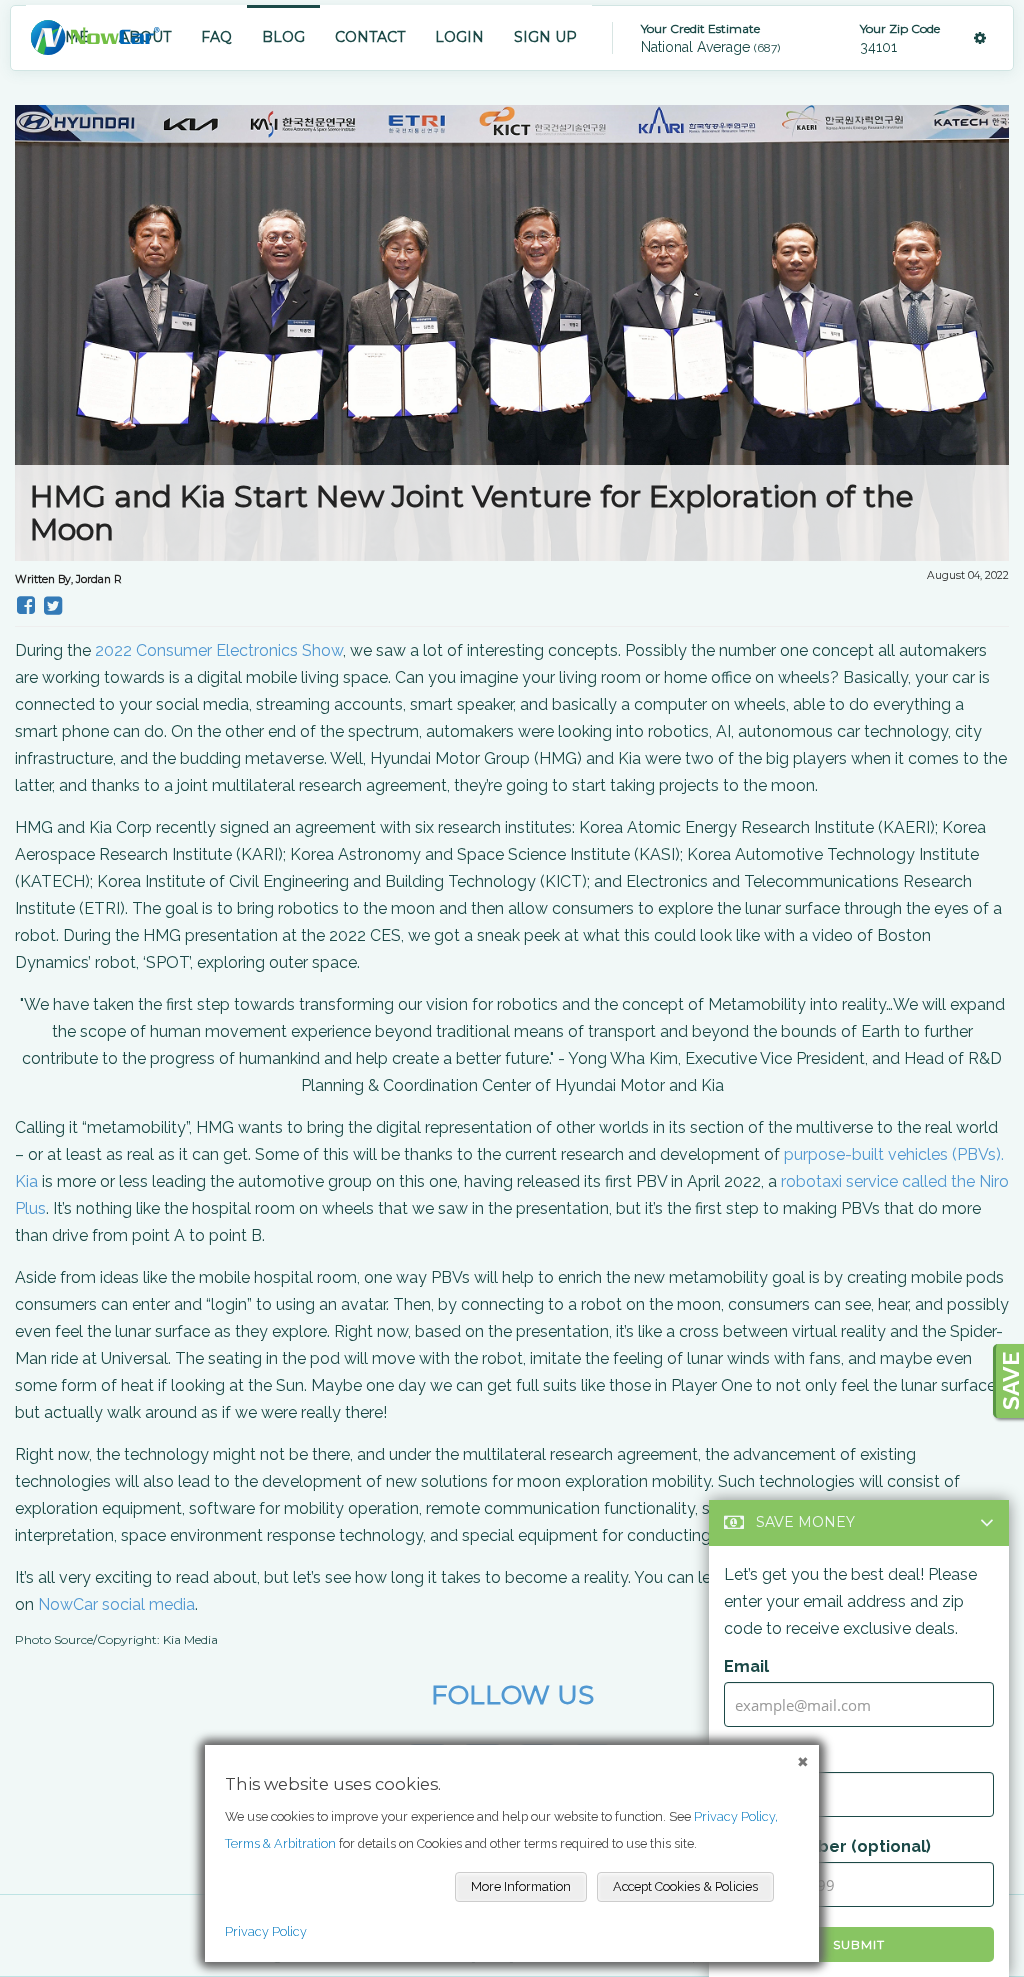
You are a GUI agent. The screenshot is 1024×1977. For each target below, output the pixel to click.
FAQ (216, 37)
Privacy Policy (266, 1931)
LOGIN (459, 37)
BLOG (283, 37)
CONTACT (370, 37)
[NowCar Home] (95, 37)
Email (746, 1666)
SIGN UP (545, 37)
